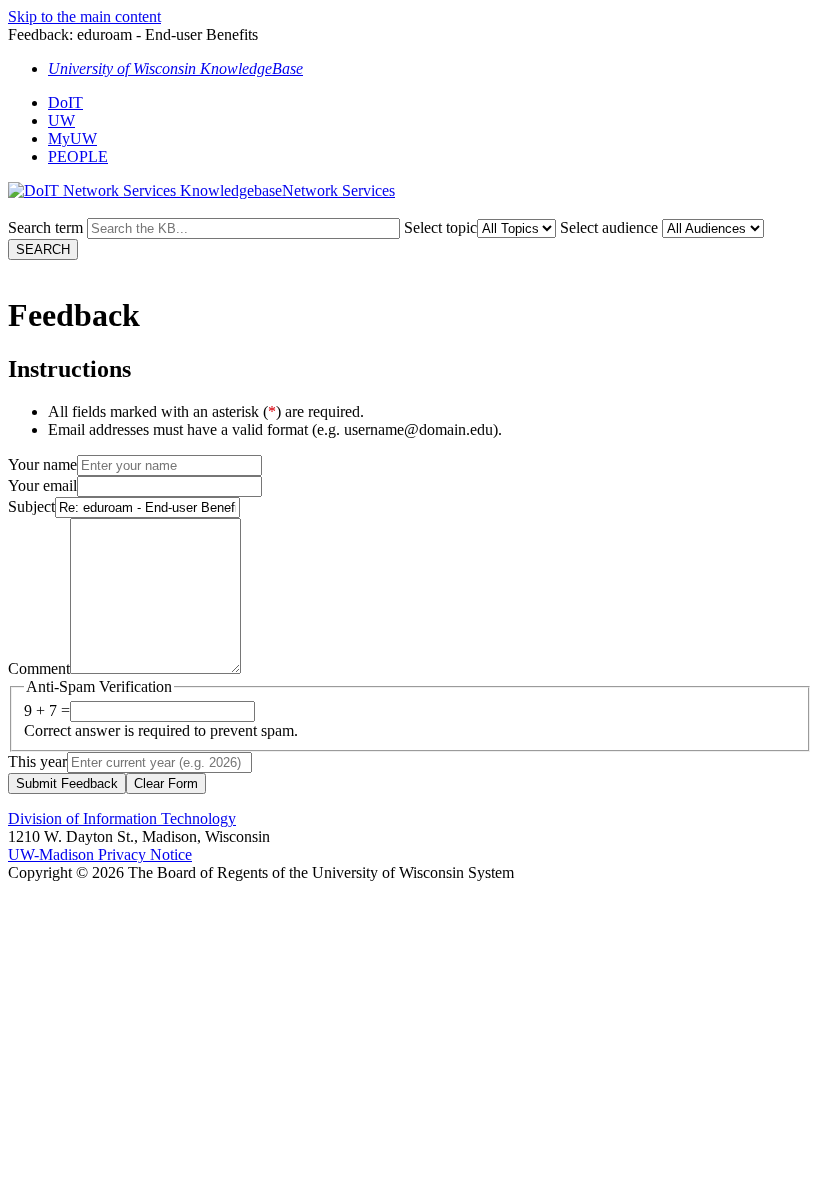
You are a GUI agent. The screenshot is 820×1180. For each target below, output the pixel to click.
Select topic (440, 227)
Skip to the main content (84, 16)
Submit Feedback (67, 783)
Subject (31, 506)
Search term (45, 227)
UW (61, 120)
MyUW (72, 138)
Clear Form (166, 783)
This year (37, 761)
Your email (42, 485)
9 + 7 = (47, 710)
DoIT (65, 102)
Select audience (609, 227)
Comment (39, 668)
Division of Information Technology (122, 818)
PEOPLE (78, 156)
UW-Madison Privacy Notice (100, 854)
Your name (42, 464)
